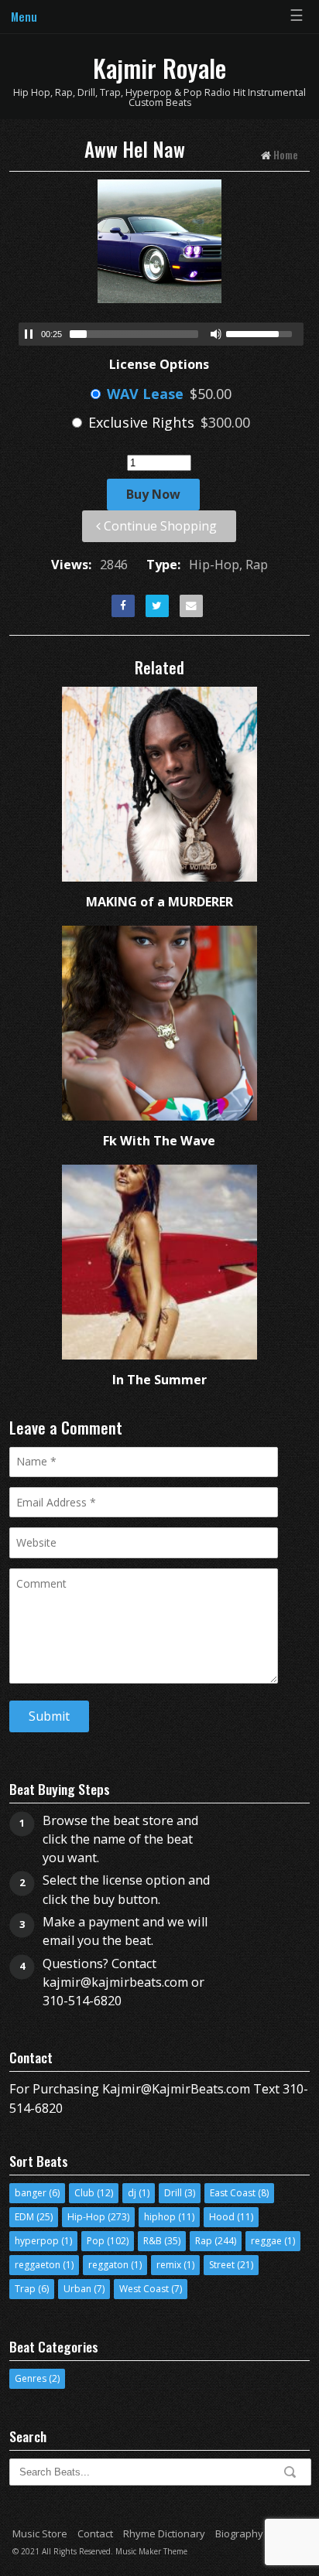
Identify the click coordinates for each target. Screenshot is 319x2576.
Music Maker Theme (151, 2551)
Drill (173, 2193)
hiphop (160, 2217)
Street (222, 2265)
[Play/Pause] (29, 334)
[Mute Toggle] (216, 334)
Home (286, 154)
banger (31, 2193)
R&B (153, 2241)
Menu (24, 16)
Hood (222, 2217)
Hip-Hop (86, 2217)
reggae (266, 2241)
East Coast (233, 2193)
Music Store (40, 2533)
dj (132, 2193)
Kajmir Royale (159, 68)
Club (84, 2193)
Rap (204, 2241)
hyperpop (37, 2241)
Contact (95, 2533)
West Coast (144, 2289)
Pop (96, 2241)
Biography (239, 2533)
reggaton (108, 2265)
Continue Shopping (159, 526)
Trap (25, 2289)
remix (169, 2265)
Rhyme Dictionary (164, 2533)
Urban (77, 2289)
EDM (24, 2217)
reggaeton (38, 2265)
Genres (31, 2378)
